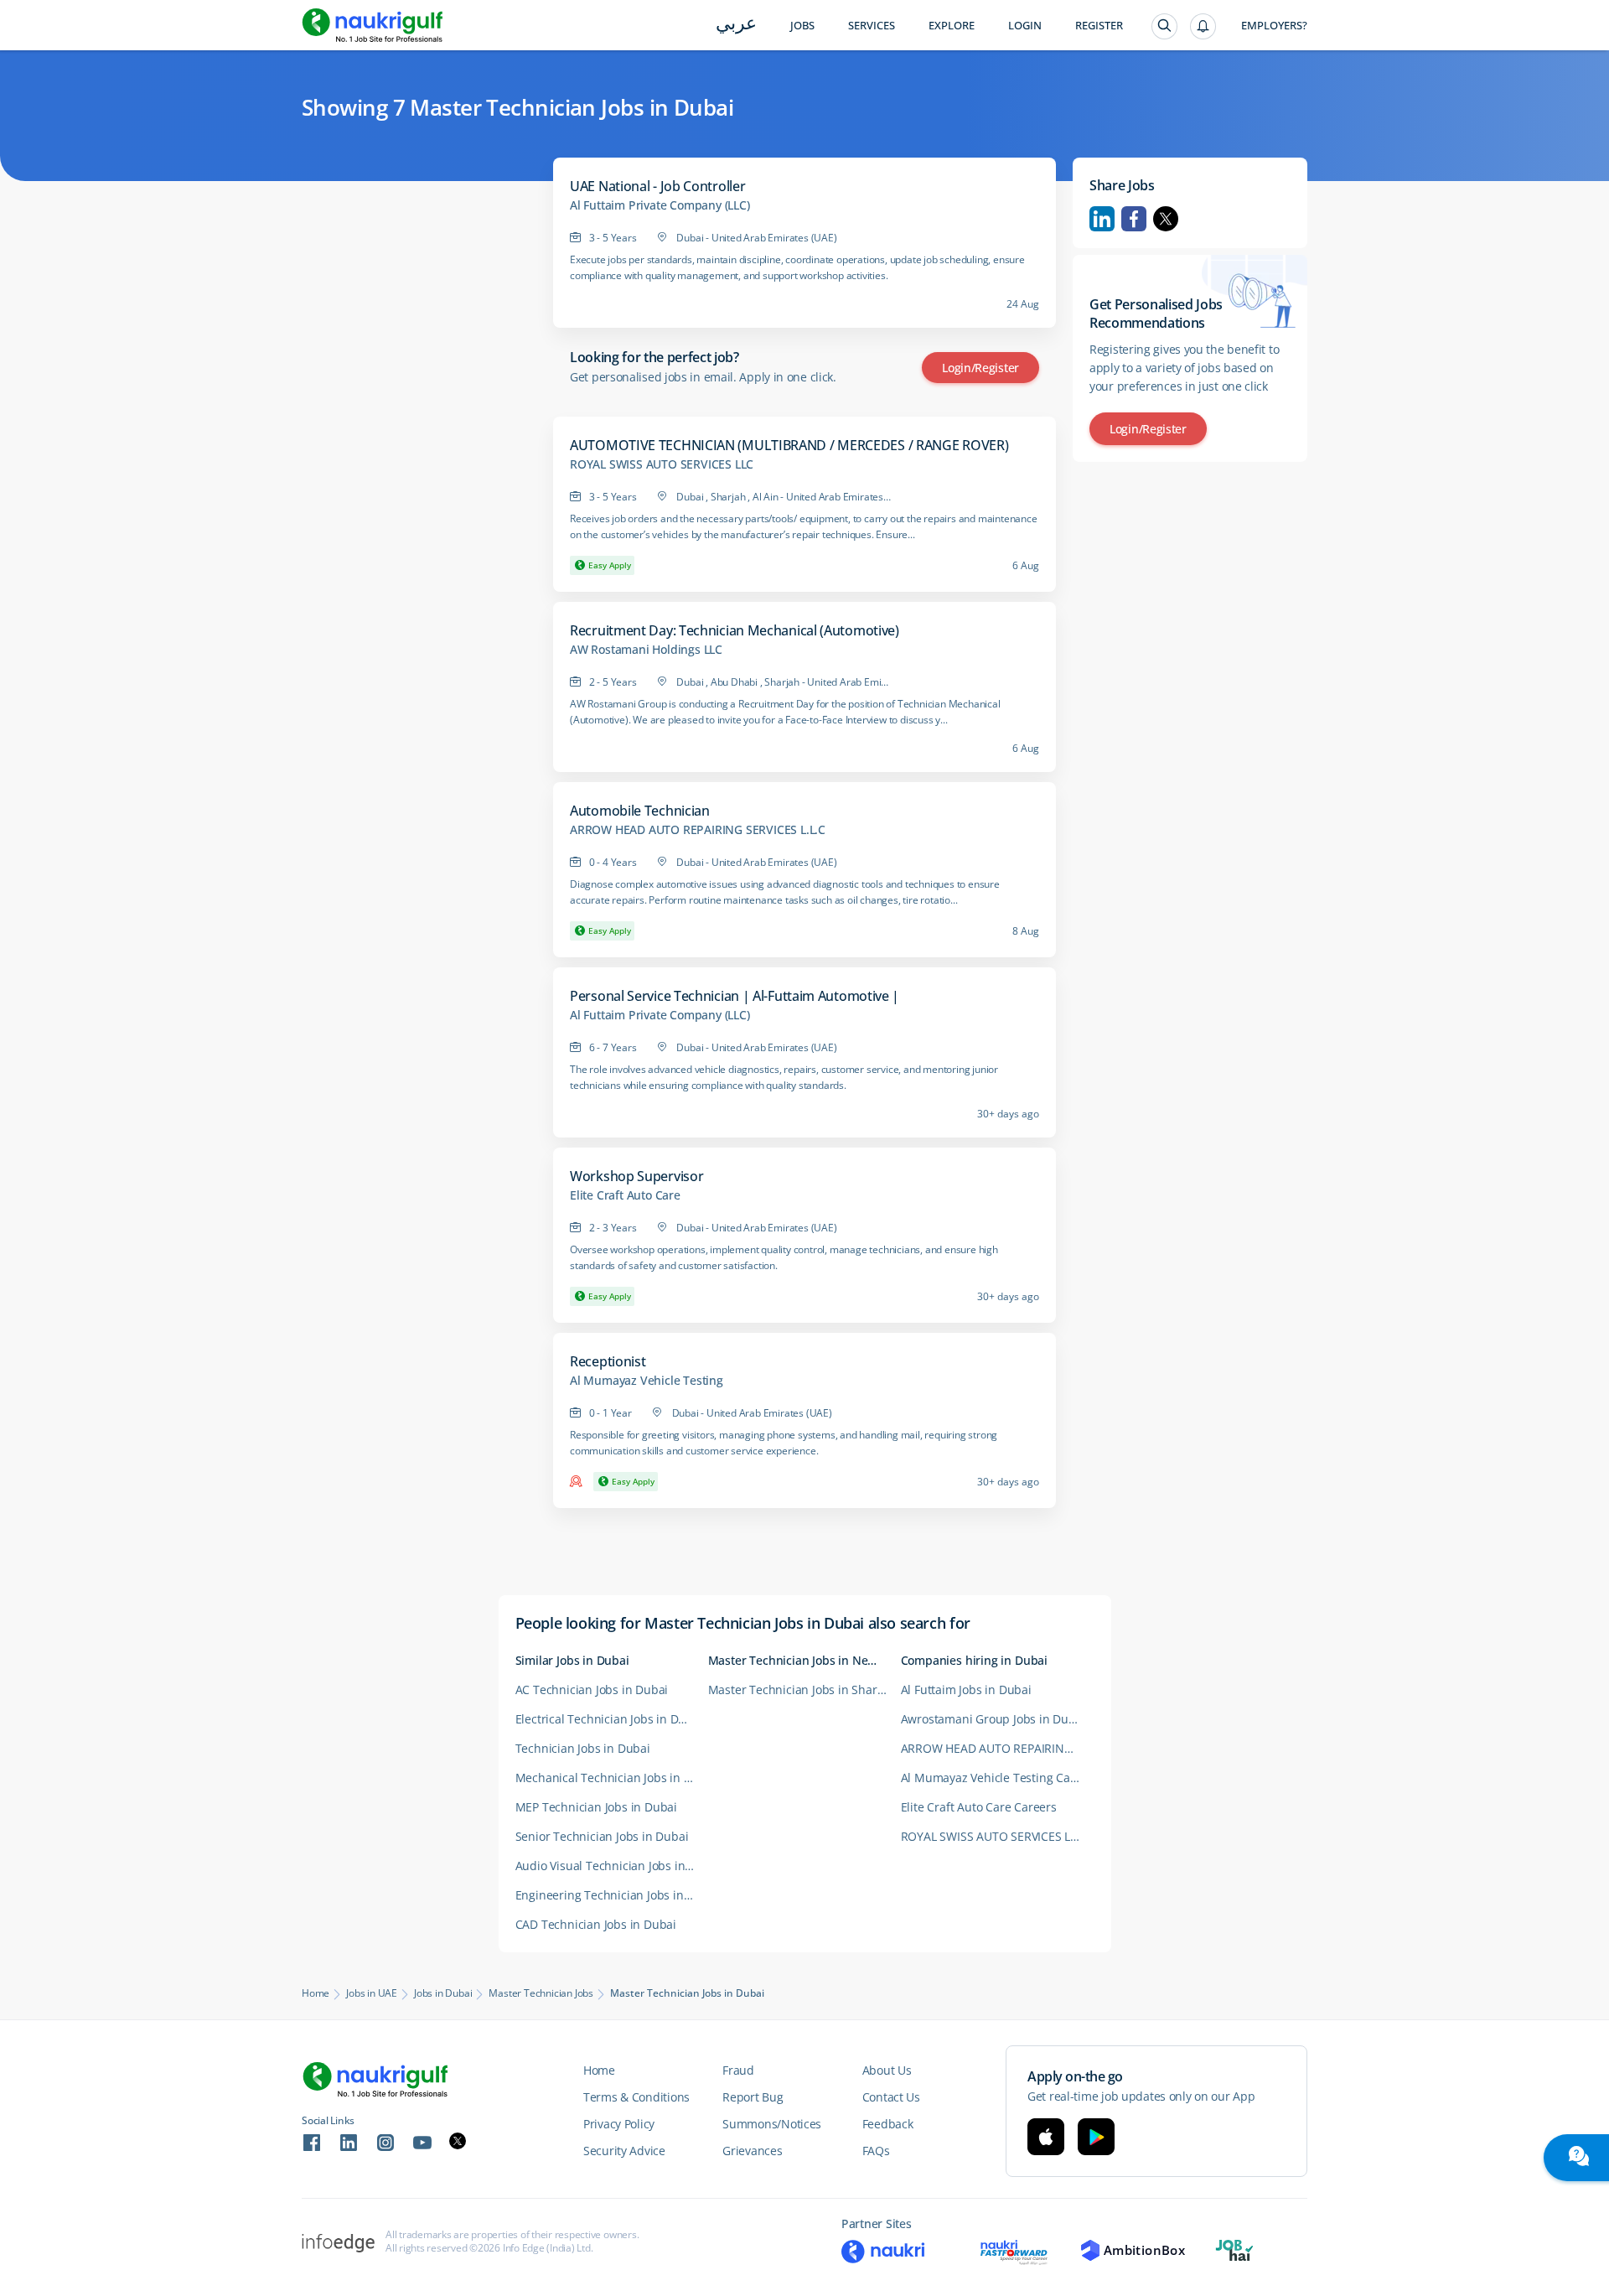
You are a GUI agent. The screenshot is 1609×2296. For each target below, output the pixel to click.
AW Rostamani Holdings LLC (646, 650)
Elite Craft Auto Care (625, 1195)
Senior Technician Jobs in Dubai (602, 1836)
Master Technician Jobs (541, 1993)
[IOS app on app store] (1046, 2137)
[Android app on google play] (1096, 2137)
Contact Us (891, 2097)
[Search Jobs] (1164, 26)
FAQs (876, 2151)
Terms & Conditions (636, 2097)
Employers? (1274, 26)
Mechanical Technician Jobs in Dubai (612, 1778)
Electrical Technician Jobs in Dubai (609, 1719)
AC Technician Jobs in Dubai (592, 1690)
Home (316, 1993)
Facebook (1134, 219)
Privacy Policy (619, 2124)
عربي (736, 25)
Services (872, 26)
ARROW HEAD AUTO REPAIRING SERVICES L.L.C (698, 830)
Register (1099, 26)
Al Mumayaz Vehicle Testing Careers (997, 1778)
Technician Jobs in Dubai (583, 1748)
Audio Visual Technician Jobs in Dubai (612, 1866)
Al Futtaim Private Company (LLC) (660, 205)
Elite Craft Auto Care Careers (979, 1807)
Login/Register (980, 368)
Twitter (1166, 219)
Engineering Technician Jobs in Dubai (612, 1895)
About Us (887, 2070)
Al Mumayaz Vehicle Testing (647, 1381)
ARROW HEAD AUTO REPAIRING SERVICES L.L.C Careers (997, 1748)
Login (1025, 26)
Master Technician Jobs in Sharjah (801, 1690)
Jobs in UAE (372, 1993)
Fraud (738, 2070)
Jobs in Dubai (443, 1993)
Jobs (802, 26)
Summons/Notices (772, 2124)
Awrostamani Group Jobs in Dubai (993, 1719)
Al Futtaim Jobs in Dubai (966, 1690)
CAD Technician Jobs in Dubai (596, 1924)
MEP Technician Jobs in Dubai (596, 1807)
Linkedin (1102, 219)
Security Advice (624, 2151)
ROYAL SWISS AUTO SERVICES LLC (662, 464)
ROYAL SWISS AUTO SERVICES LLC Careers (997, 1836)
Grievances (752, 2151)
